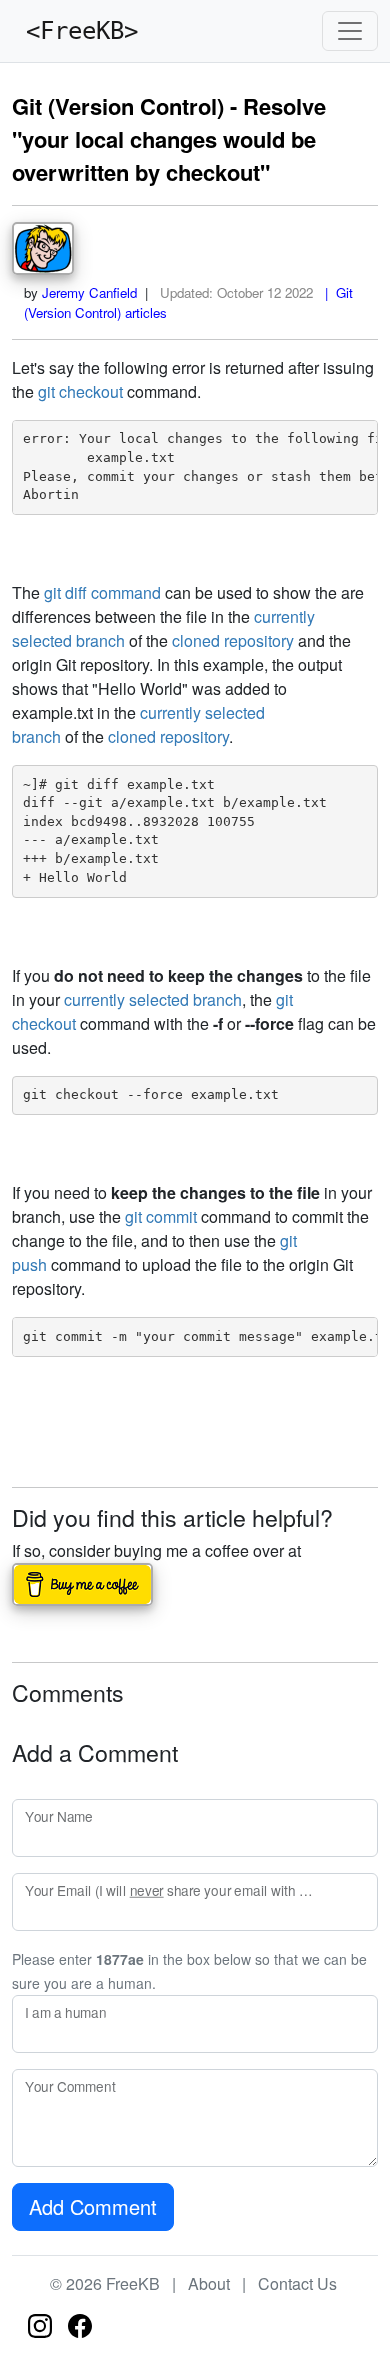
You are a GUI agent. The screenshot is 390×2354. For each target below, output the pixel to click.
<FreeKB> (75, 31)
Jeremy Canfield (89, 292)
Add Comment (93, 2206)
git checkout (80, 391)
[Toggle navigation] (350, 31)
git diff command (102, 592)
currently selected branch (153, 999)
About (209, 2283)
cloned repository (233, 640)
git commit (161, 1216)
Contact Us (297, 2283)
